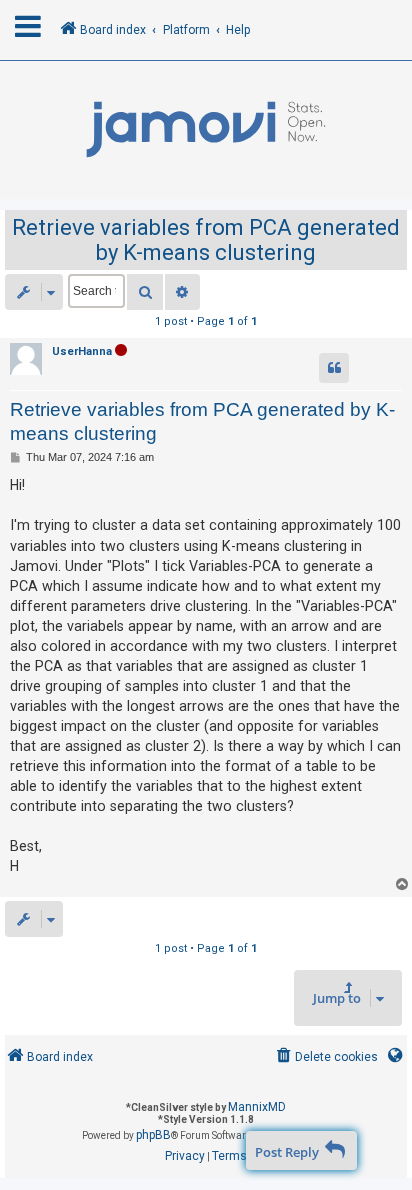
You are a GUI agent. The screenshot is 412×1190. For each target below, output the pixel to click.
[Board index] (206, 130)
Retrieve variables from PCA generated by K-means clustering (206, 240)
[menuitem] (325, 1057)
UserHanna (82, 351)
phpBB (153, 1135)
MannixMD (257, 1107)
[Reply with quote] (334, 368)
